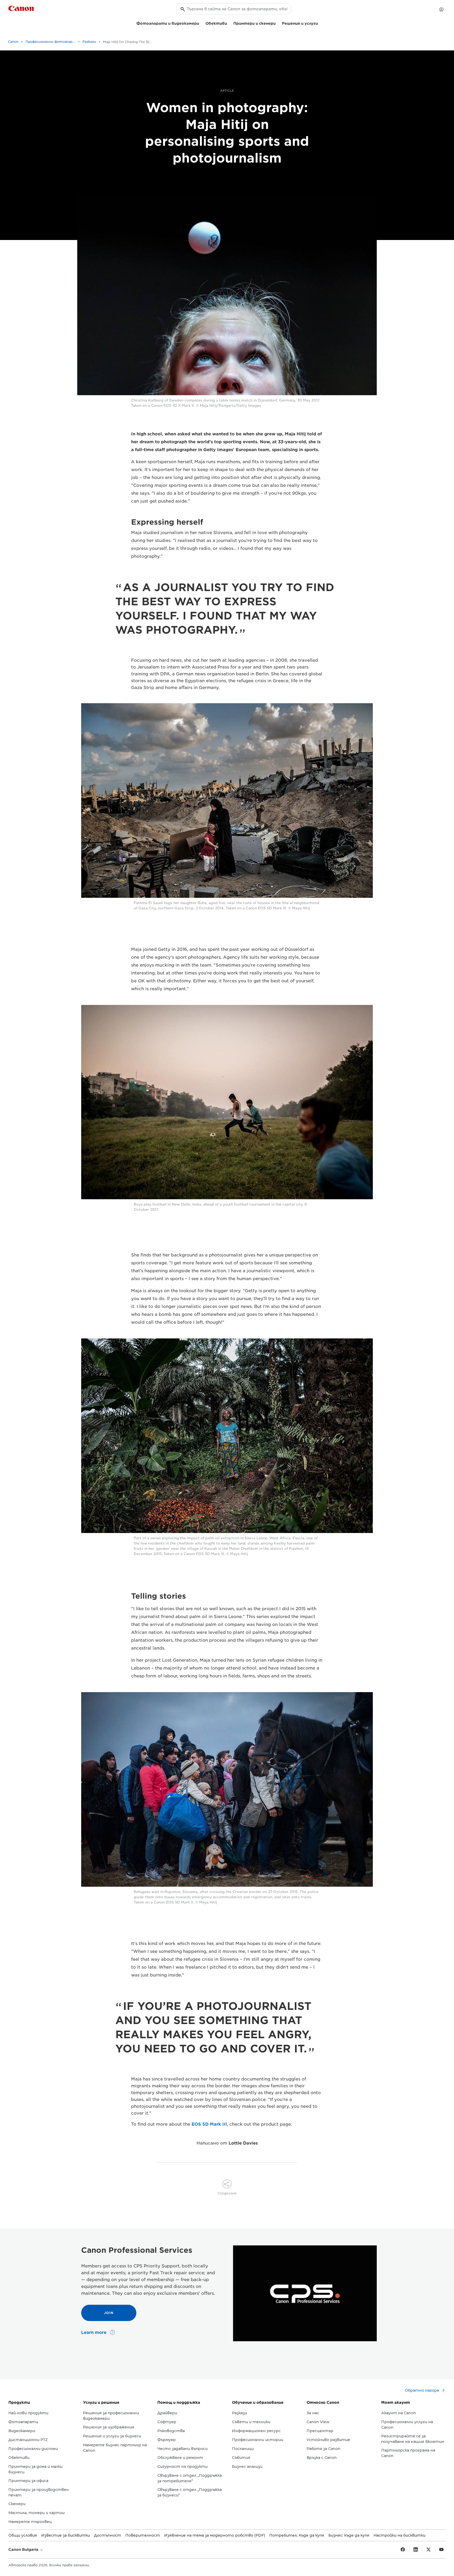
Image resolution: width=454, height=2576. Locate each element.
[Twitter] (429, 2550)
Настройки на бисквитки (399, 2535)
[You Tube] (441, 2550)
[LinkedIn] (416, 2550)
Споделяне (227, 2193)
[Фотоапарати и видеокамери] (201, 23)
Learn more (94, 2332)
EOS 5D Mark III (209, 2124)
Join (109, 2313)
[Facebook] (403, 2550)
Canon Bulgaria (24, 2549)
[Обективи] (229, 23)
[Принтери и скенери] (278, 23)
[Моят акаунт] (441, 9)
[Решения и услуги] (320, 23)
